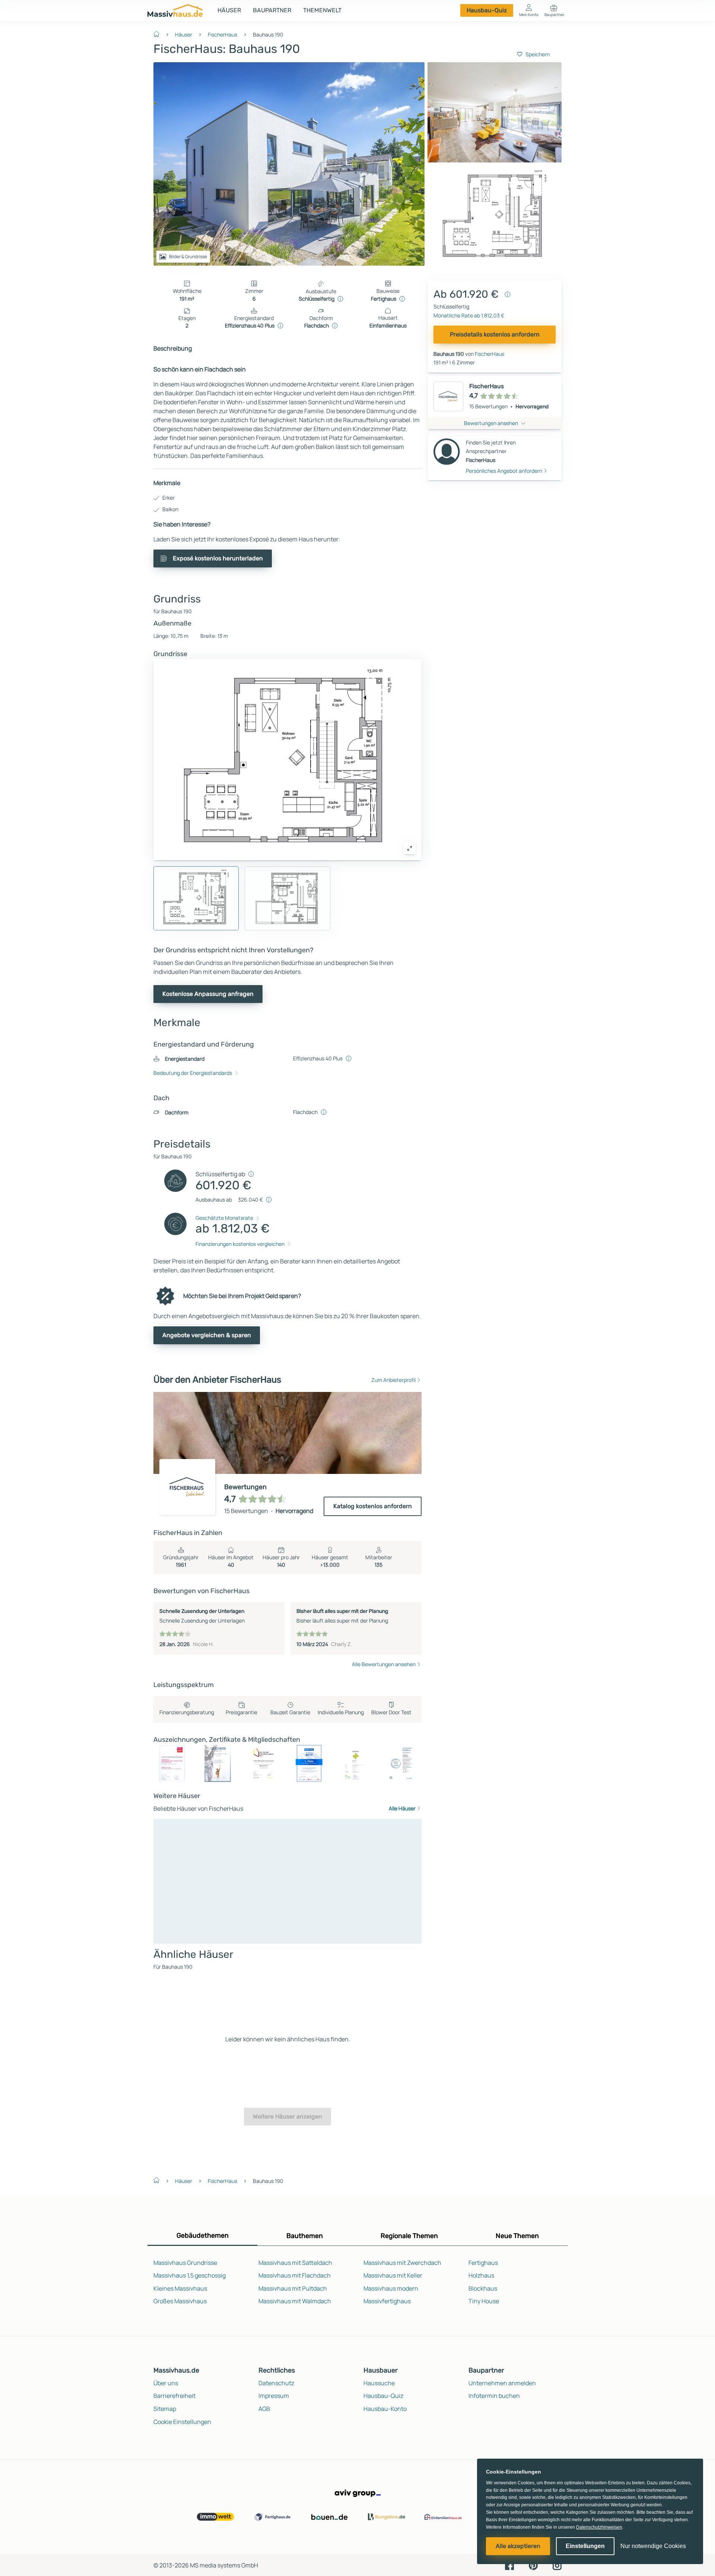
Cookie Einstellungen (182, 2422)
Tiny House (484, 2301)
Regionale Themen (409, 2236)
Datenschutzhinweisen (599, 2527)
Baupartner (272, 10)
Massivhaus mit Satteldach (295, 2263)
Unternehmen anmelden (502, 2383)
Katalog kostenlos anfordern (373, 1506)
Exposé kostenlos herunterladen (218, 558)
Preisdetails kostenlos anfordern (495, 334)
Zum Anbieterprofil (393, 1380)
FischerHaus (223, 34)
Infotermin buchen (494, 2396)
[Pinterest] (533, 2565)
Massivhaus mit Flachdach (295, 2275)
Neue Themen (517, 2236)
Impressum (274, 2396)
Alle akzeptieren (518, 2546)
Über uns (166, 2383)
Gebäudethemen (203, 2235)
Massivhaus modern (391, 2288)
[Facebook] (509, 2565)
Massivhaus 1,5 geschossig (190, 2275)
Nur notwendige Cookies (653, 2546)
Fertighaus (483, 2263)
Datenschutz (276, 2383)
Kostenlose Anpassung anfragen (208, 994)
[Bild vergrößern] (410, 848)
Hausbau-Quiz (487, 10)
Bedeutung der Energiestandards (193, 1073)
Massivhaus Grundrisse (185, 2263)
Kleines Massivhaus (180, 2288)
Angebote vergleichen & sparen (207, 1335)
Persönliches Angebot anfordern (504, 470)
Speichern (538, 54)
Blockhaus (483, 2288)
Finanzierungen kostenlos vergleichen (240, 1244)
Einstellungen (585, 2546)
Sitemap (165, 2409)
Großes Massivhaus (180, 2301)
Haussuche (379, 2383)
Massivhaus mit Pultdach (293, 2288)
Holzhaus (481, 2275)
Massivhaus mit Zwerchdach (402, 2263)
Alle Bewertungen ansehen (384, 1664)
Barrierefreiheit (174, 2396)
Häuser (229, 10)
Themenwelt (322, 10)
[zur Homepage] (159, 34)
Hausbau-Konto (385, 2409)
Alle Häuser (402, 1808)
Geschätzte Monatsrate (224, 1218)
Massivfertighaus (387, 2301)
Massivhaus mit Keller (393, 2275)
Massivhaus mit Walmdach (295, 2301)
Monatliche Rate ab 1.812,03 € (469, 315)
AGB (264, 2409)
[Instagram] (557, 2565)
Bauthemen (305, 2236)
